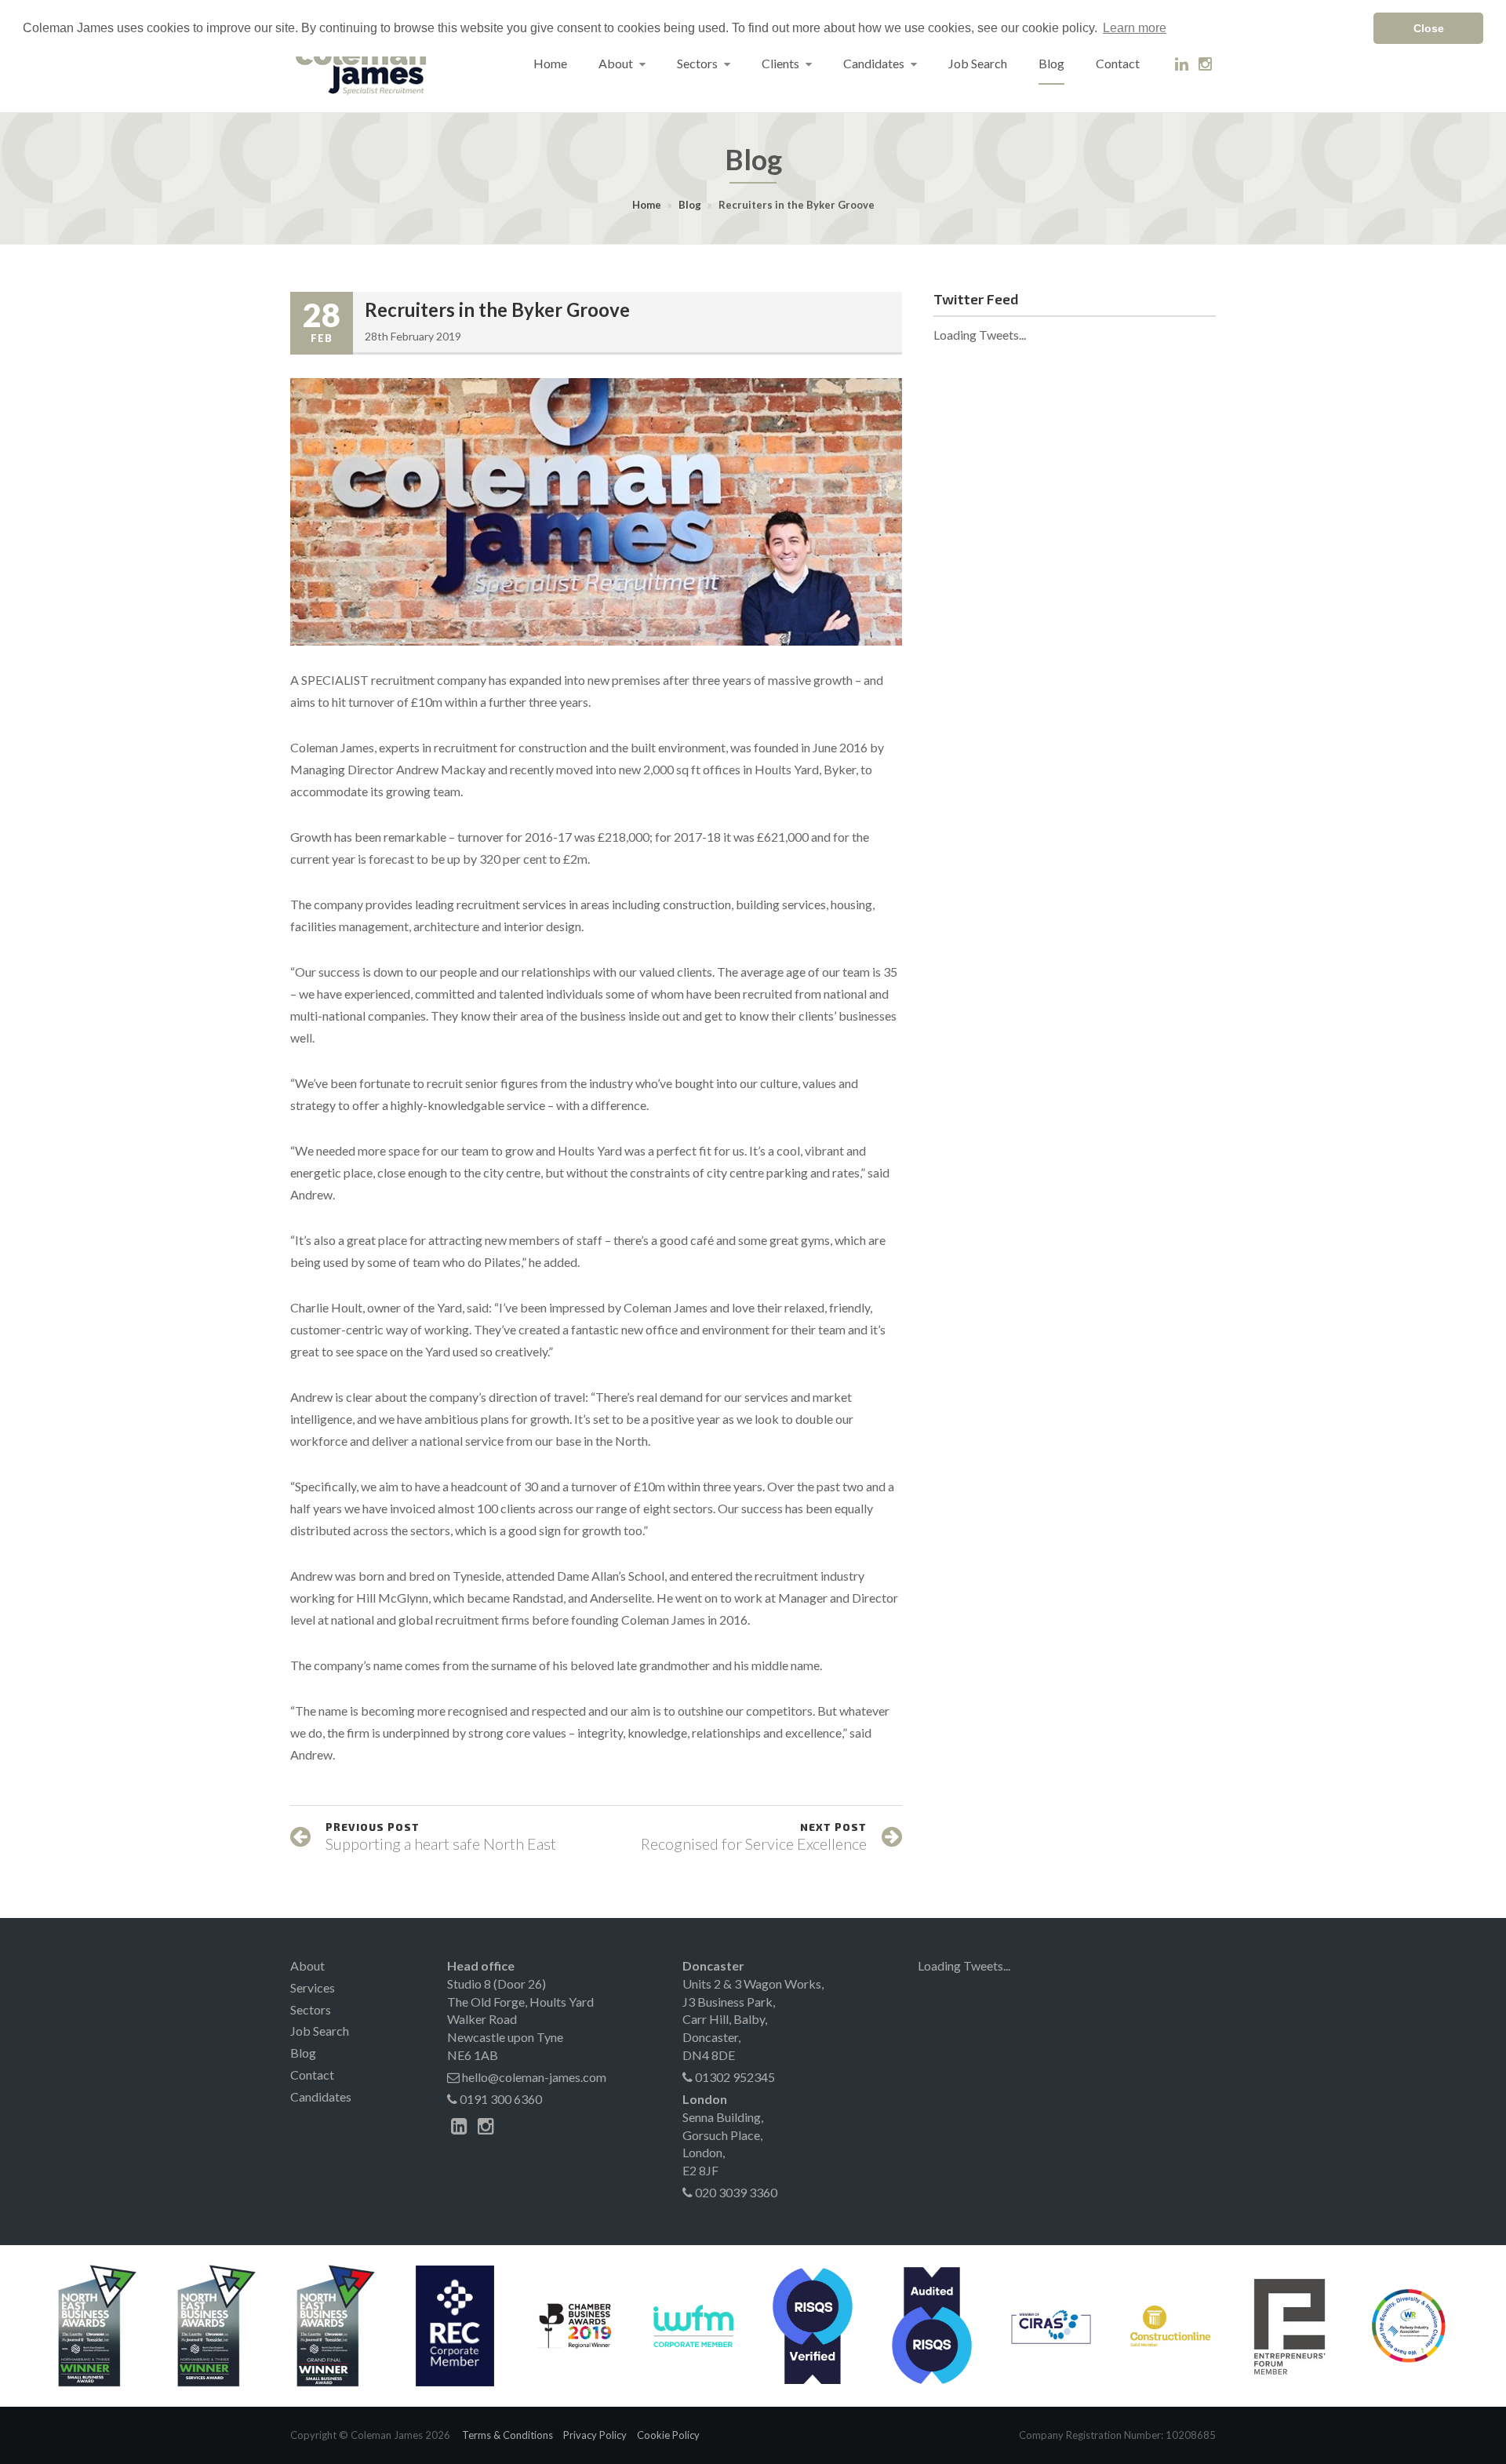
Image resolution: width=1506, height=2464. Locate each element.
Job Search (978, 63)
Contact (1118, 63)
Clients (782, 63)
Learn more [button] (1135, 28)
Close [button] (1429, 28)
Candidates (875, 63)
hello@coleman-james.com (533, 2077)
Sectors (698, 63)
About (617, 63)
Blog (1051, 63)
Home (550, 63)
